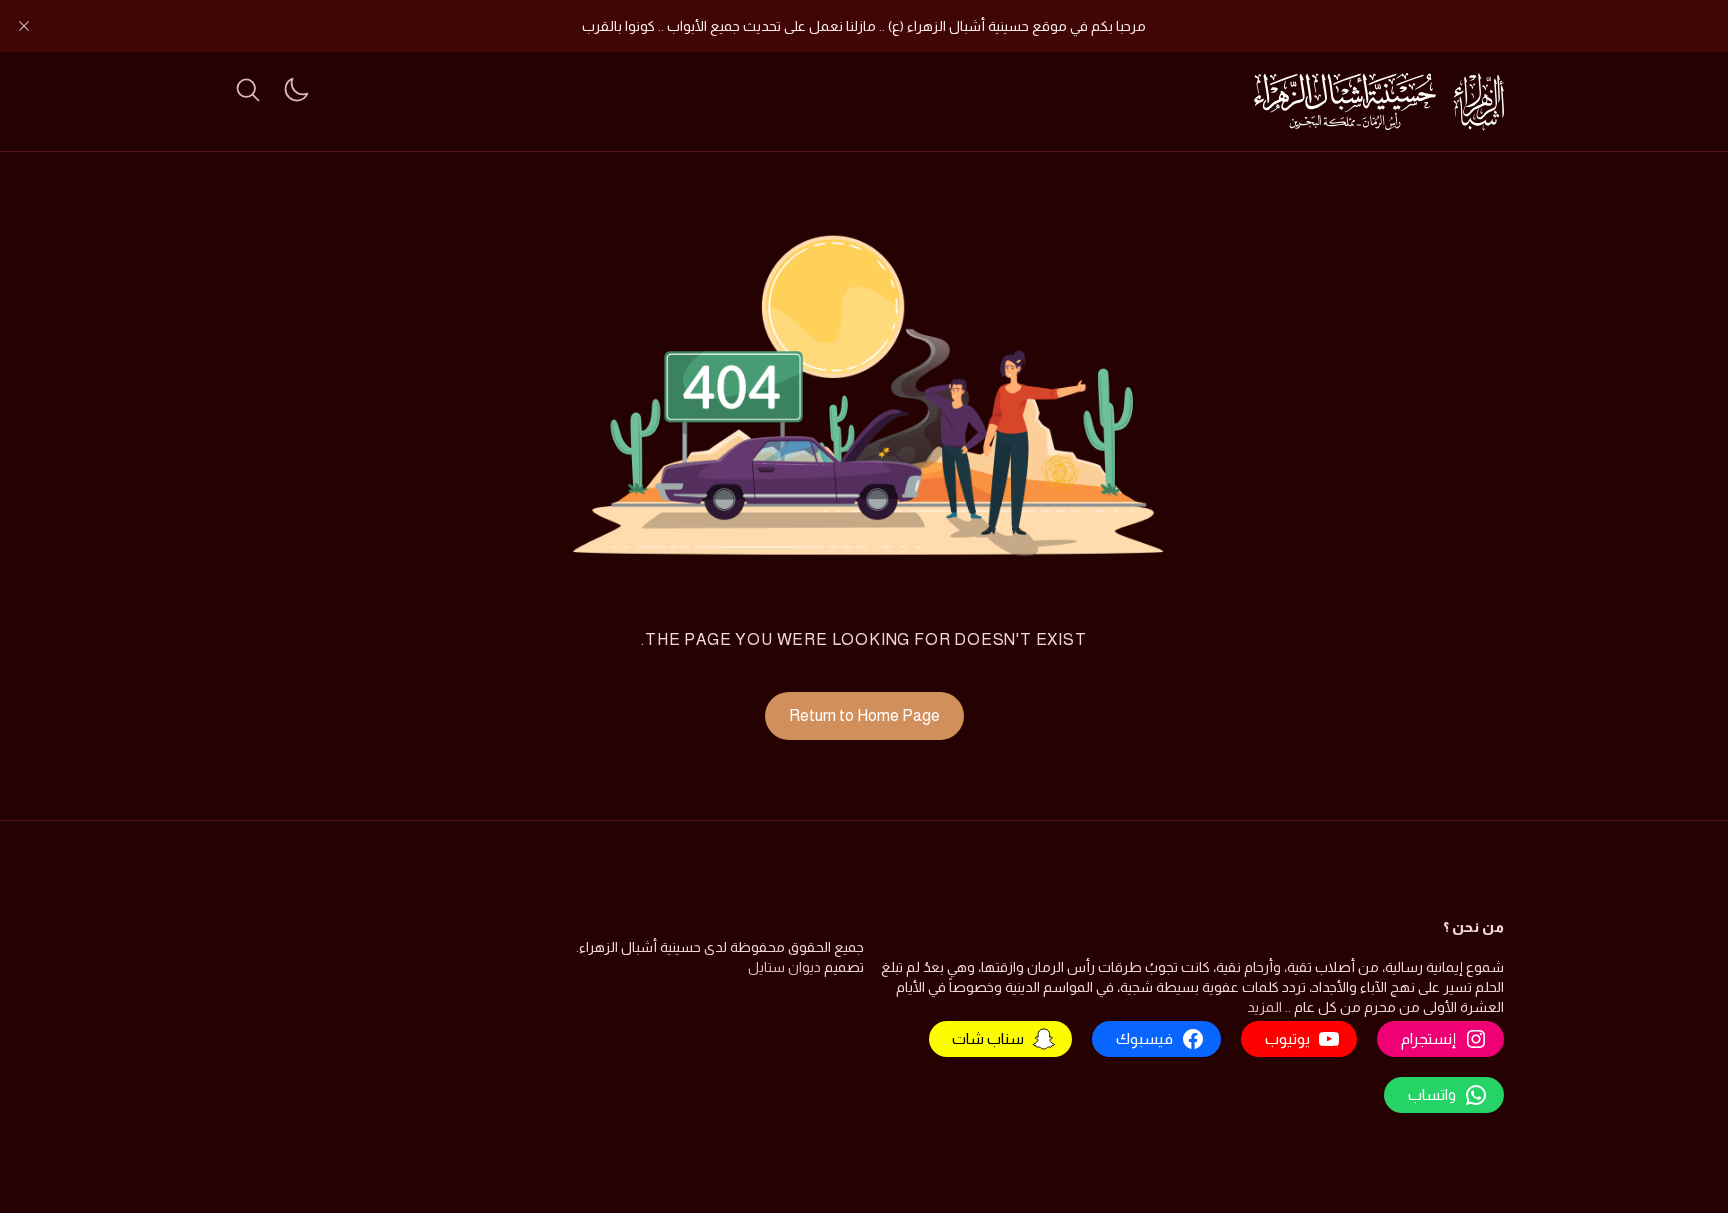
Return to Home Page (864, 715)
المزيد (1264, 1007)
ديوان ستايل (784, 967)
